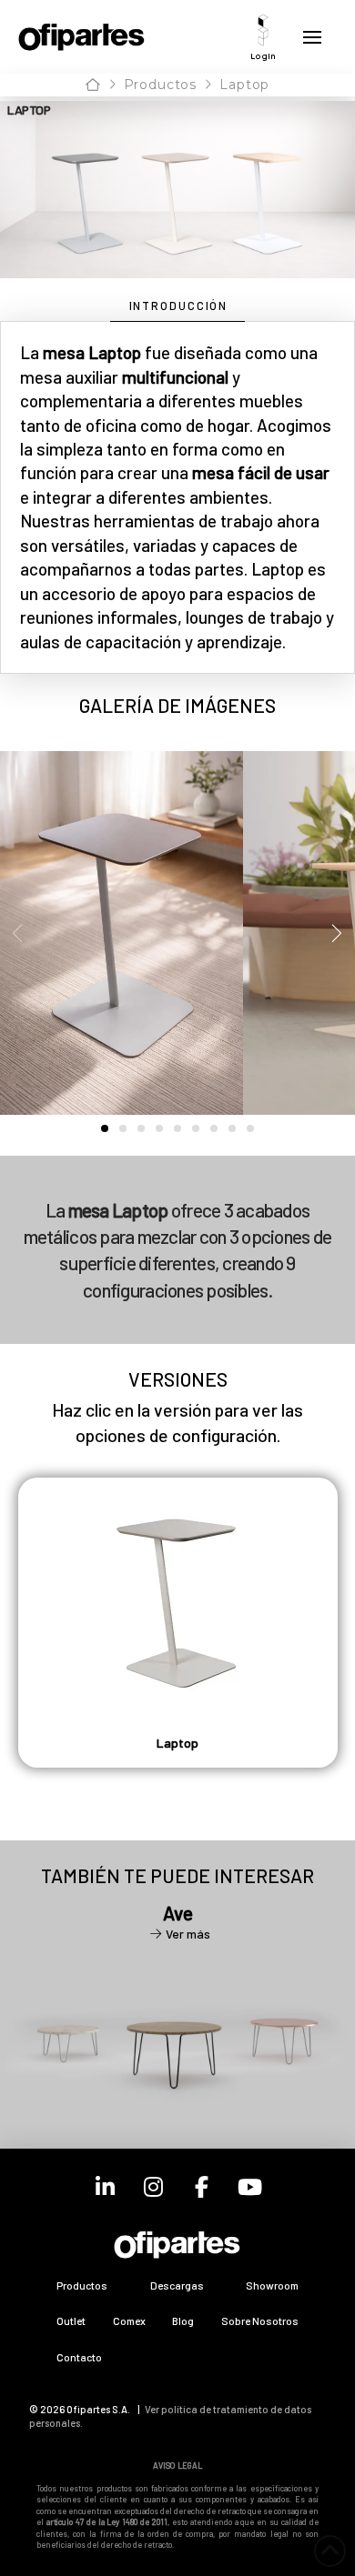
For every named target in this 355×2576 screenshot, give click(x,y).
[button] (263, 37)
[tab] (178, 307)
